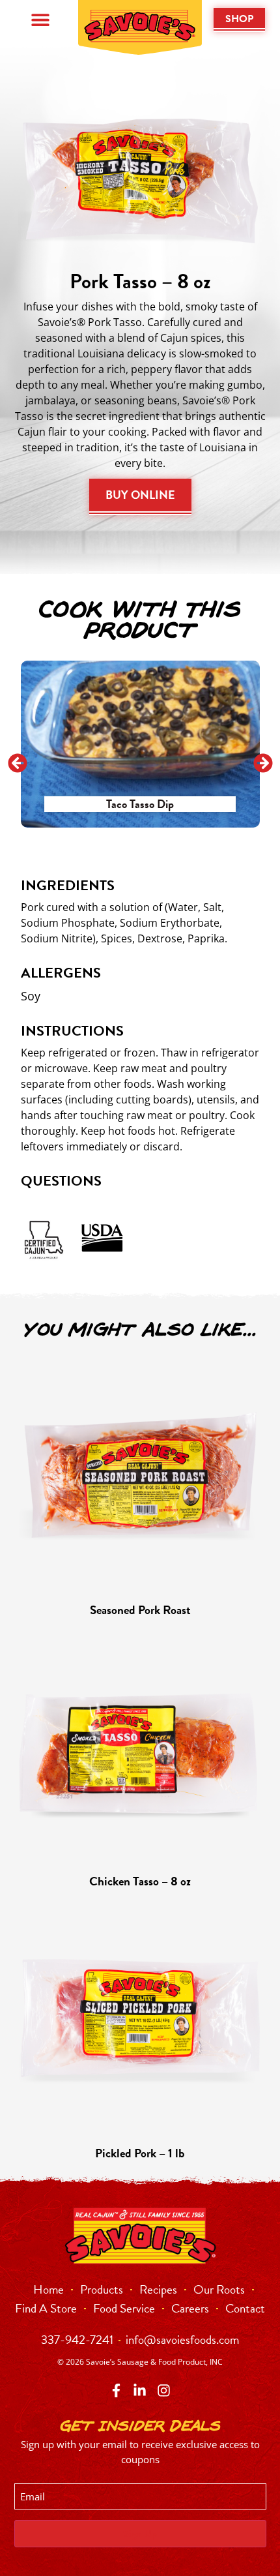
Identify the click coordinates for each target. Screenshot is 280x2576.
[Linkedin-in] (140, 2390)
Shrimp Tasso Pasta (167, 804)
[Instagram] (164, 2390)
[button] (41, 20)
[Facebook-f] (116, 2390)
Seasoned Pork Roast (140, 1610)
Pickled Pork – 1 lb (140, 2153)
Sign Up (140, 2534)
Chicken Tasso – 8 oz (140, 1881)
